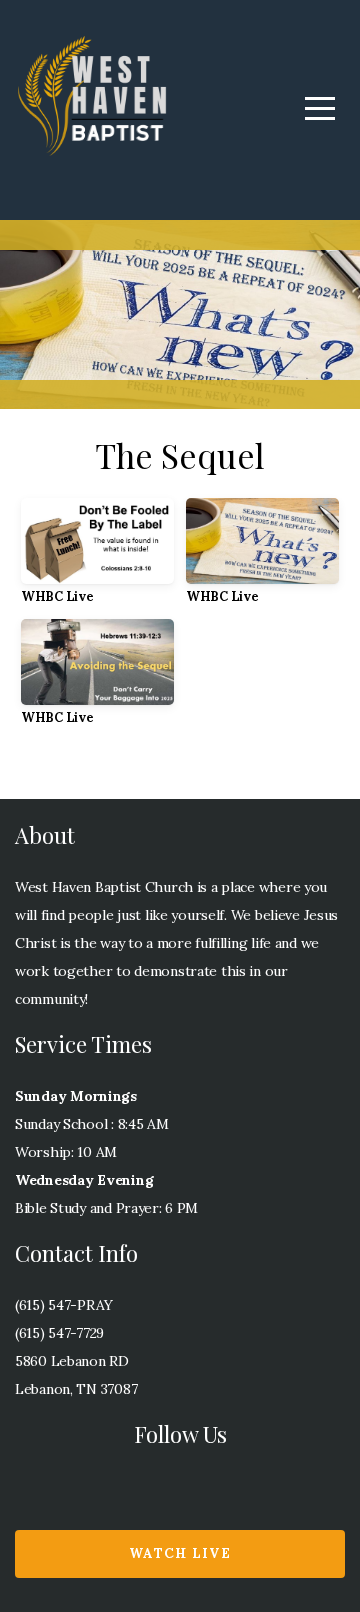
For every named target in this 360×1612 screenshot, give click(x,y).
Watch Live (180, 1553)
